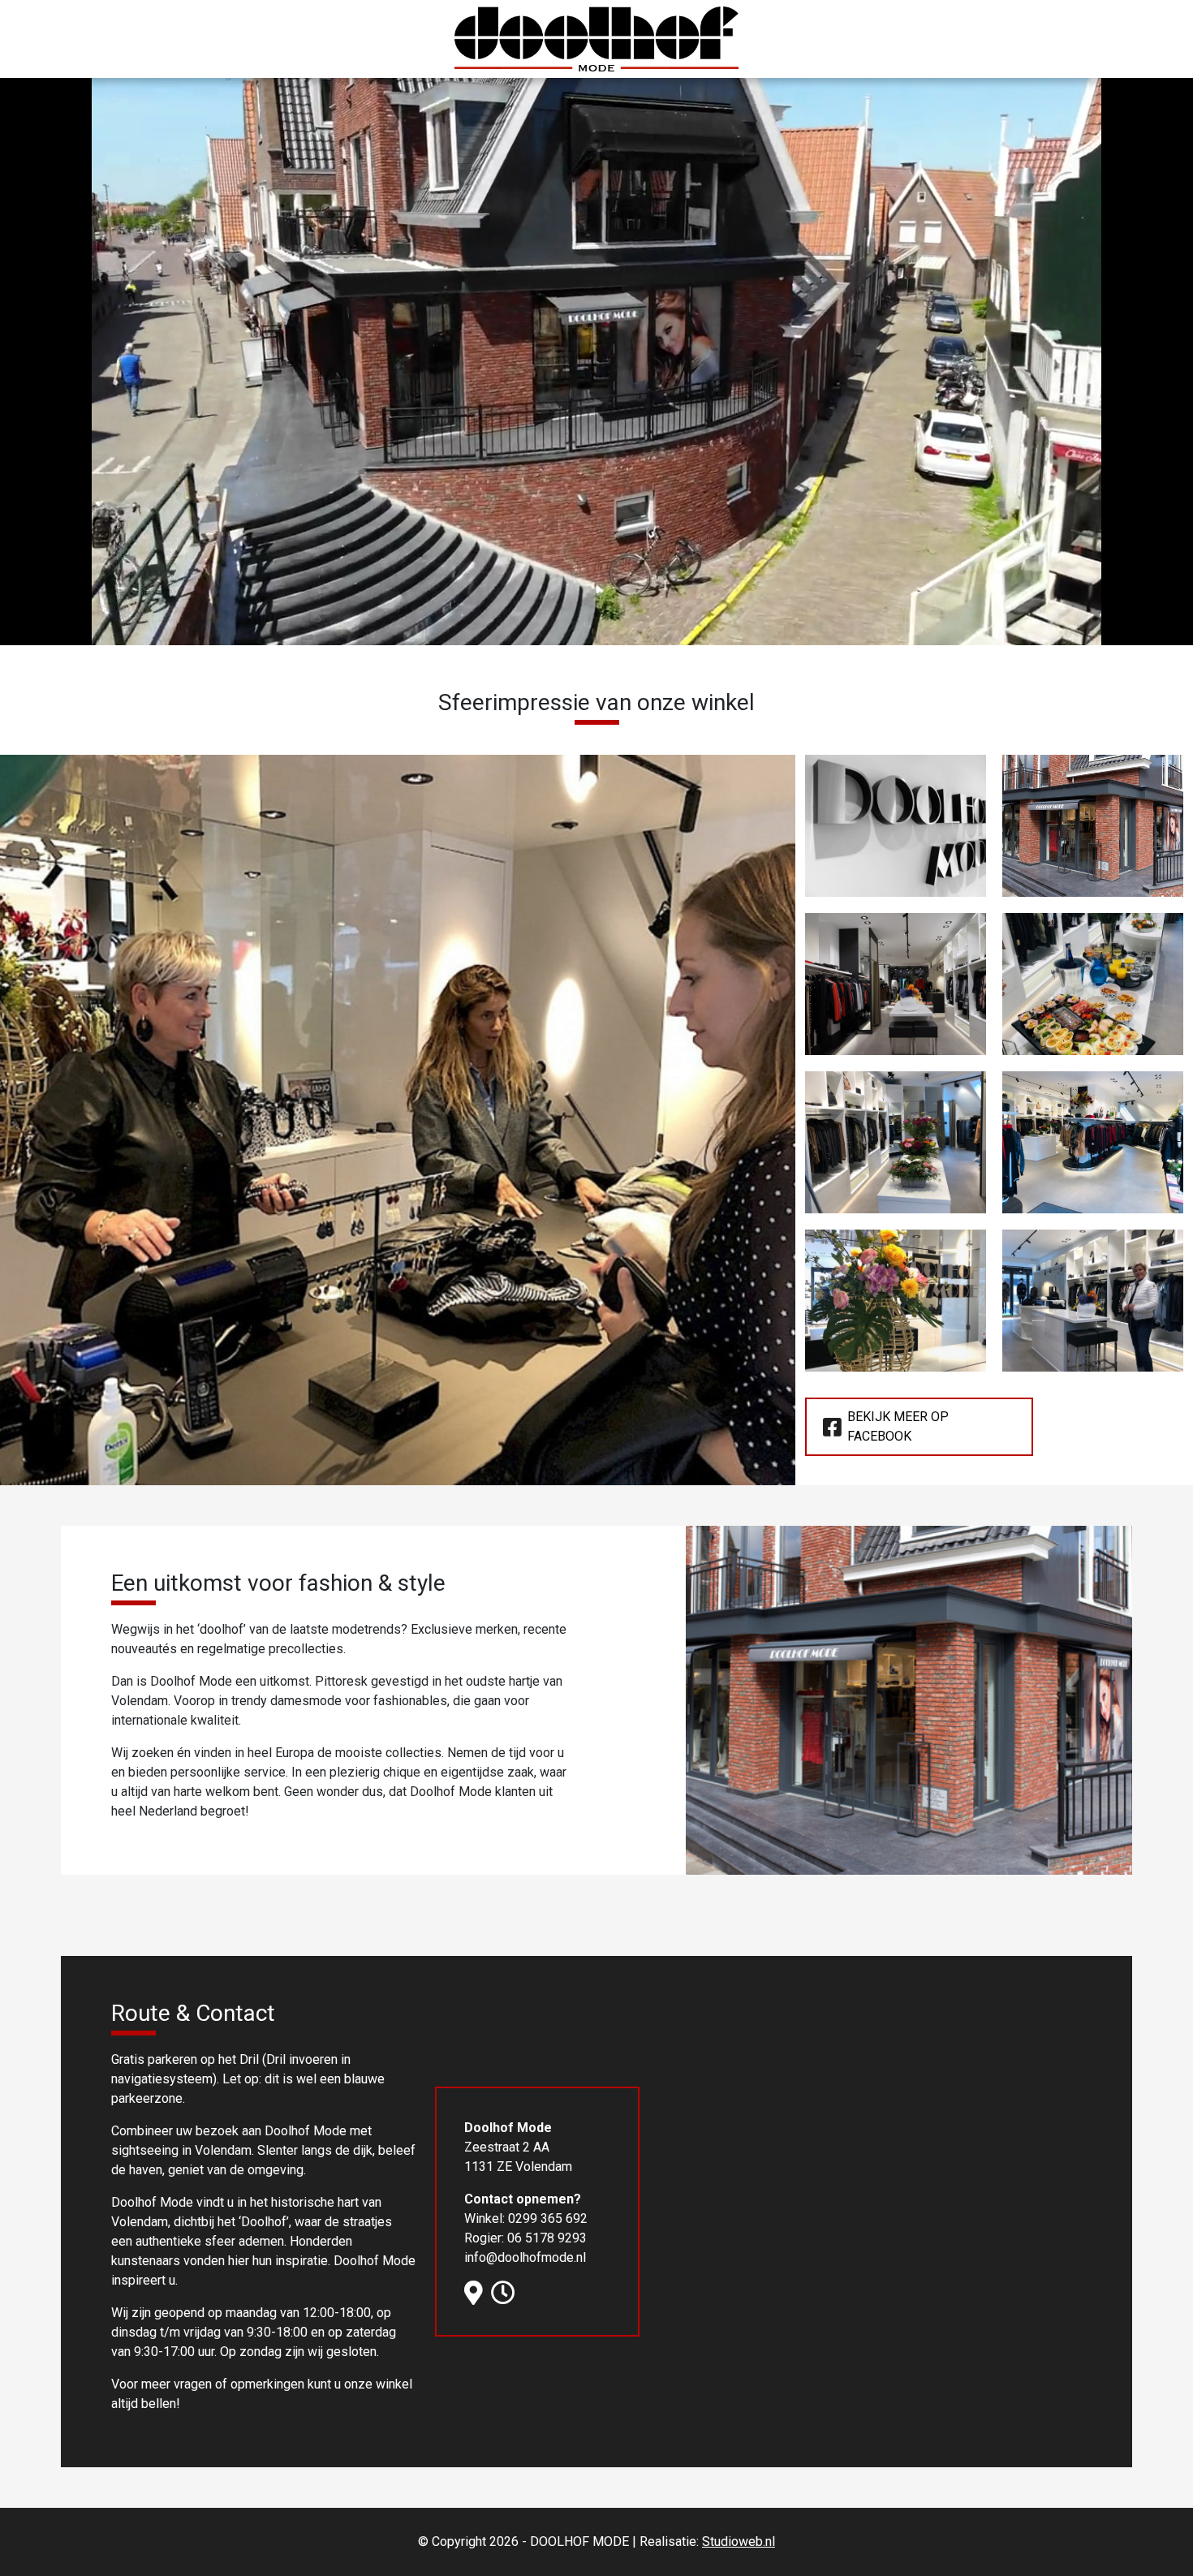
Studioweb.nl (739, 2542)
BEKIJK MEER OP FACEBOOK (898, 1426)
